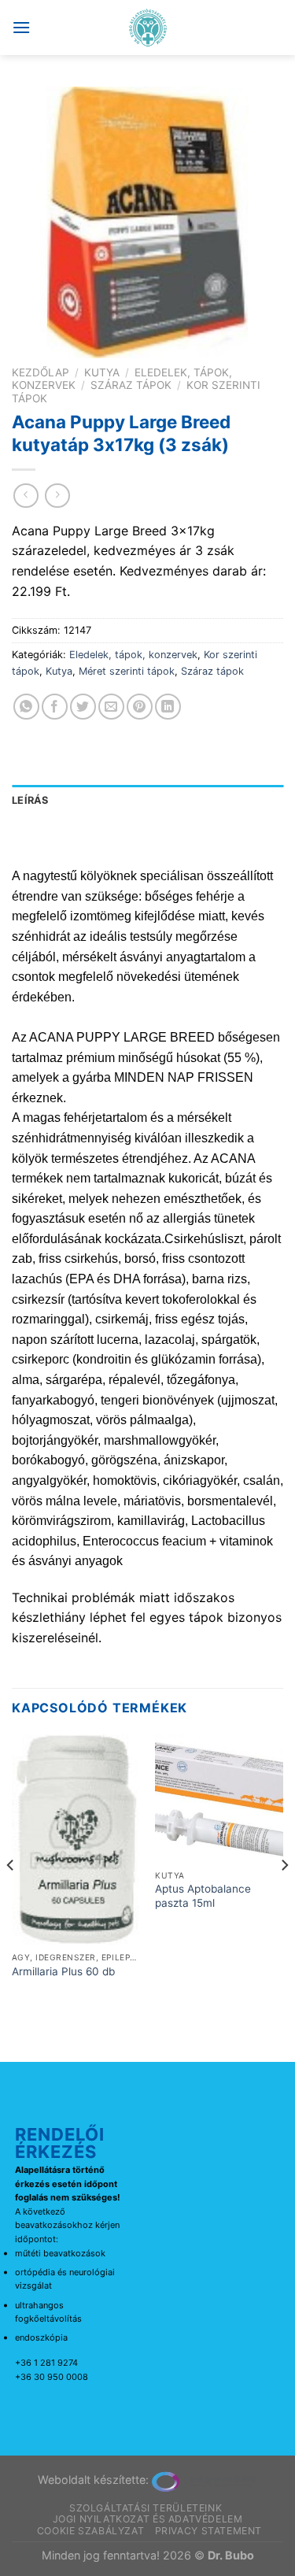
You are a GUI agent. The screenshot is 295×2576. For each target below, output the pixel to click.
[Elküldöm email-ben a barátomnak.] (111, 707)
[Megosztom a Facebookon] (55, 707)
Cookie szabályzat (90, 2531)
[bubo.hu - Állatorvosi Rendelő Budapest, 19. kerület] (147, 28)
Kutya (102, 372)
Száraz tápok (131, 385)
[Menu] (21, 27)
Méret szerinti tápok (127, 671)
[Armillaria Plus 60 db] (76, 1839)
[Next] (284, 1897)
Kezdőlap (41, 372)
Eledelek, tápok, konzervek (133, 655)
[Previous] (11, 1897)
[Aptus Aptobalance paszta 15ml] (219, 1799)
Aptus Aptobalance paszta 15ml (203, 1896)
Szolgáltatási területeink (146, 2508)
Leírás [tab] (30, 800)
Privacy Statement (208, 2531)
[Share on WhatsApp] (26, 707)
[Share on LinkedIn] (168, 707)
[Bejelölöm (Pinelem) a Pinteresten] (140, 707)
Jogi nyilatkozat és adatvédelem (148, 2519)
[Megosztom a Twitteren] (83, 707)
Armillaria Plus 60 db (63, 1971)
